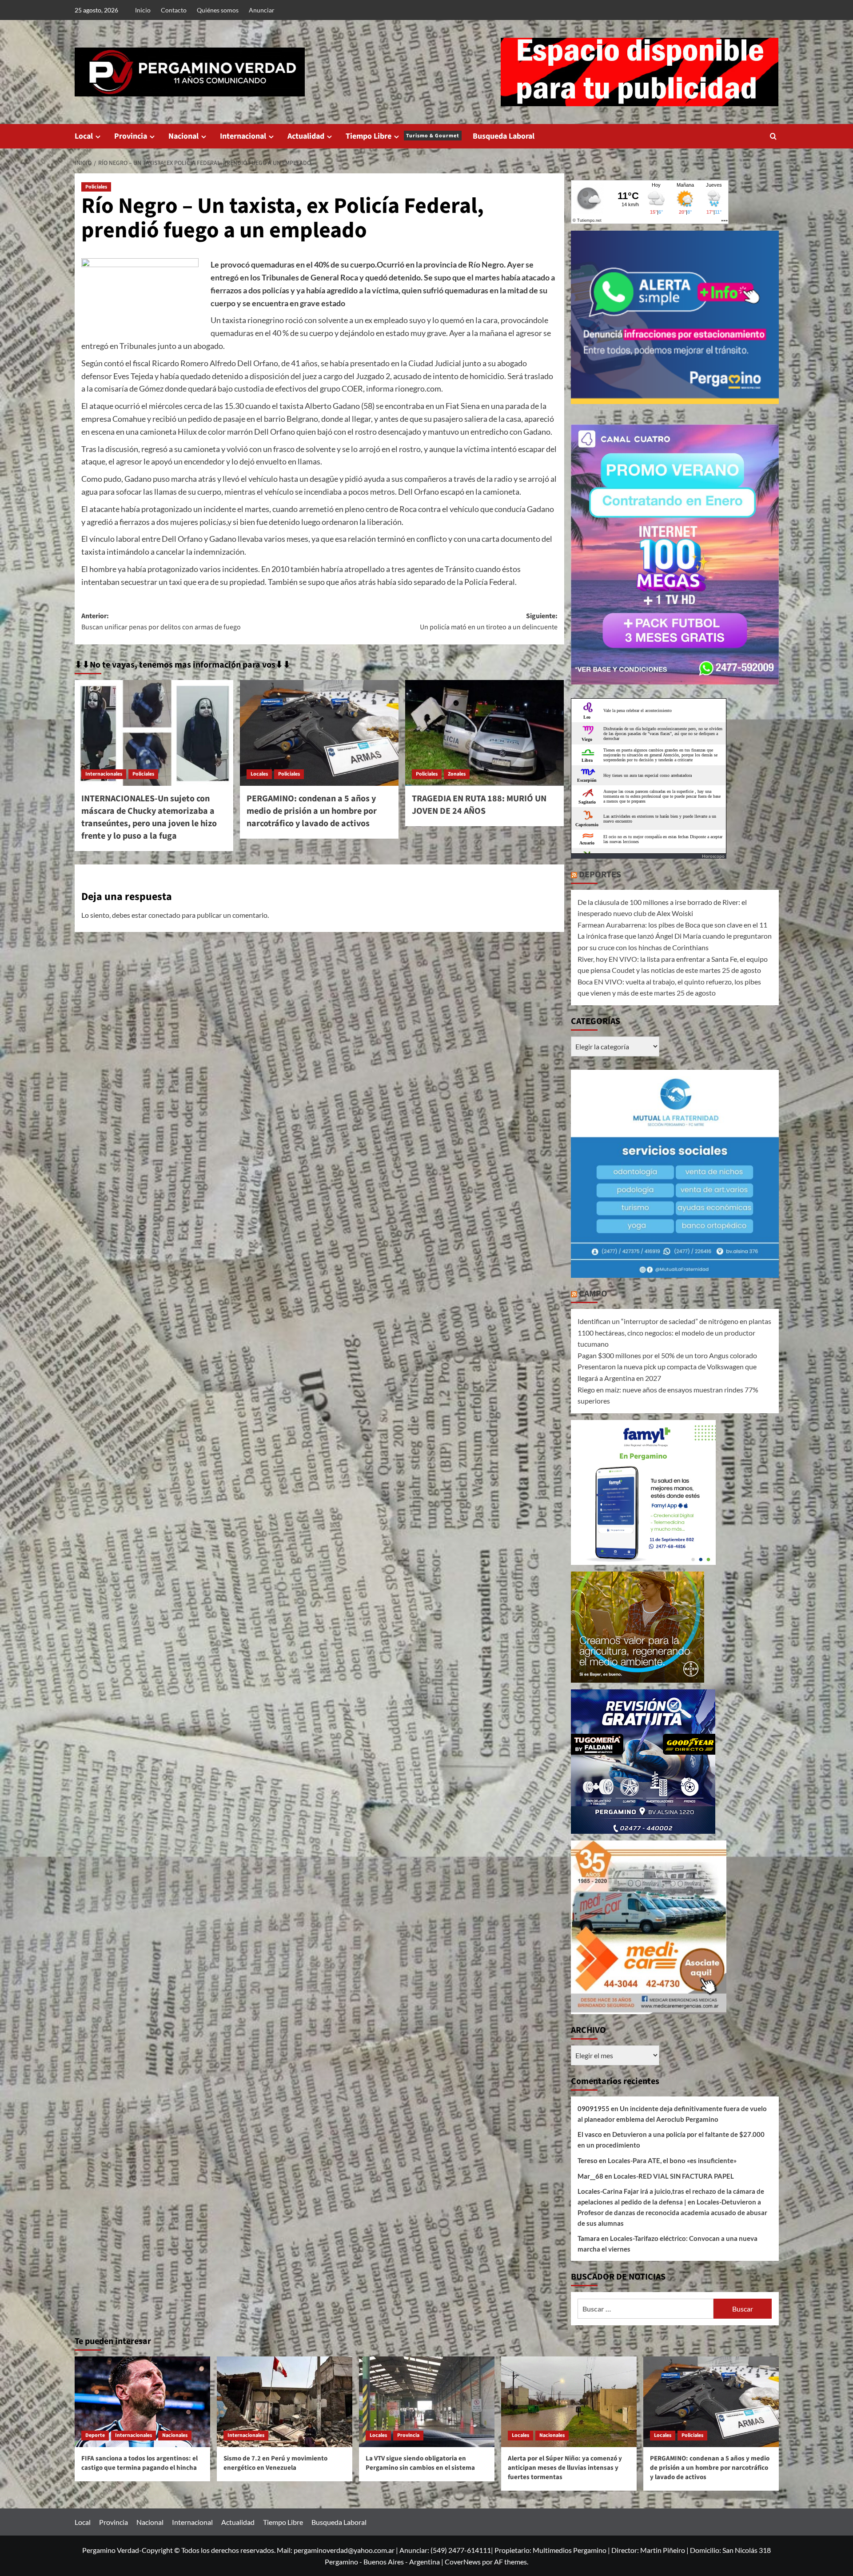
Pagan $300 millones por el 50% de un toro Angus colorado (667, 1355)
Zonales (457, 774)
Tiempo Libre (403, 136)
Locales (259, 774)
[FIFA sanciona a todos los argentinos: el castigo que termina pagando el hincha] (142, 2402)
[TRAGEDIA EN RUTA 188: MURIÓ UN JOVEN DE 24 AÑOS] (484, 733)
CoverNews (463, 2562)
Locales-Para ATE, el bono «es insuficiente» (672, 2160)
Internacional (243, 136)
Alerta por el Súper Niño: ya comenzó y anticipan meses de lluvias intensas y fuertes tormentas (565, 2468)
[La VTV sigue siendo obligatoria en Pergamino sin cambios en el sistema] (427, 2402)
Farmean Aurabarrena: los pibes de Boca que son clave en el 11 (672, 925)
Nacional (183, 136)
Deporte (95, 2435)
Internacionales (104, 774)
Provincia (131, 136)
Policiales (96, 187)
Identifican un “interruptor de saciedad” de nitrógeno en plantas (674, 1321)
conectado (164, 915)
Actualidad (306, 136)
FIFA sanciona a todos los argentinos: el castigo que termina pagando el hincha (140, 2463)
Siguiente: (489, 622)
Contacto (174, 10)
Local (84, 136)
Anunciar (262, 10)
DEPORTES (600, 875)
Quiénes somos (218, 10)
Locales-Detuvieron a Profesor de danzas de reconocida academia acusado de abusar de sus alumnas (672, 2212)
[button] (773, 136)
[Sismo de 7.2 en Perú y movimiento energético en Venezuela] (285, 2402)
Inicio (143, 10)
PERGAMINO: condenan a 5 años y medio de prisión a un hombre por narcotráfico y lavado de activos (312, 811)
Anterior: (161, 622)
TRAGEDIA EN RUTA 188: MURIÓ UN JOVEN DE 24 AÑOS (479, 805)
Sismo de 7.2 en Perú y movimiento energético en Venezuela (275, 2463)
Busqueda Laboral (504, 136)
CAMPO (593, 1294)
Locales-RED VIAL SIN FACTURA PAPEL (674, 2176)
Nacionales (175, 2435)
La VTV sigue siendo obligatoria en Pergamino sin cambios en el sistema (420, 2463)
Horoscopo (713, 856)
